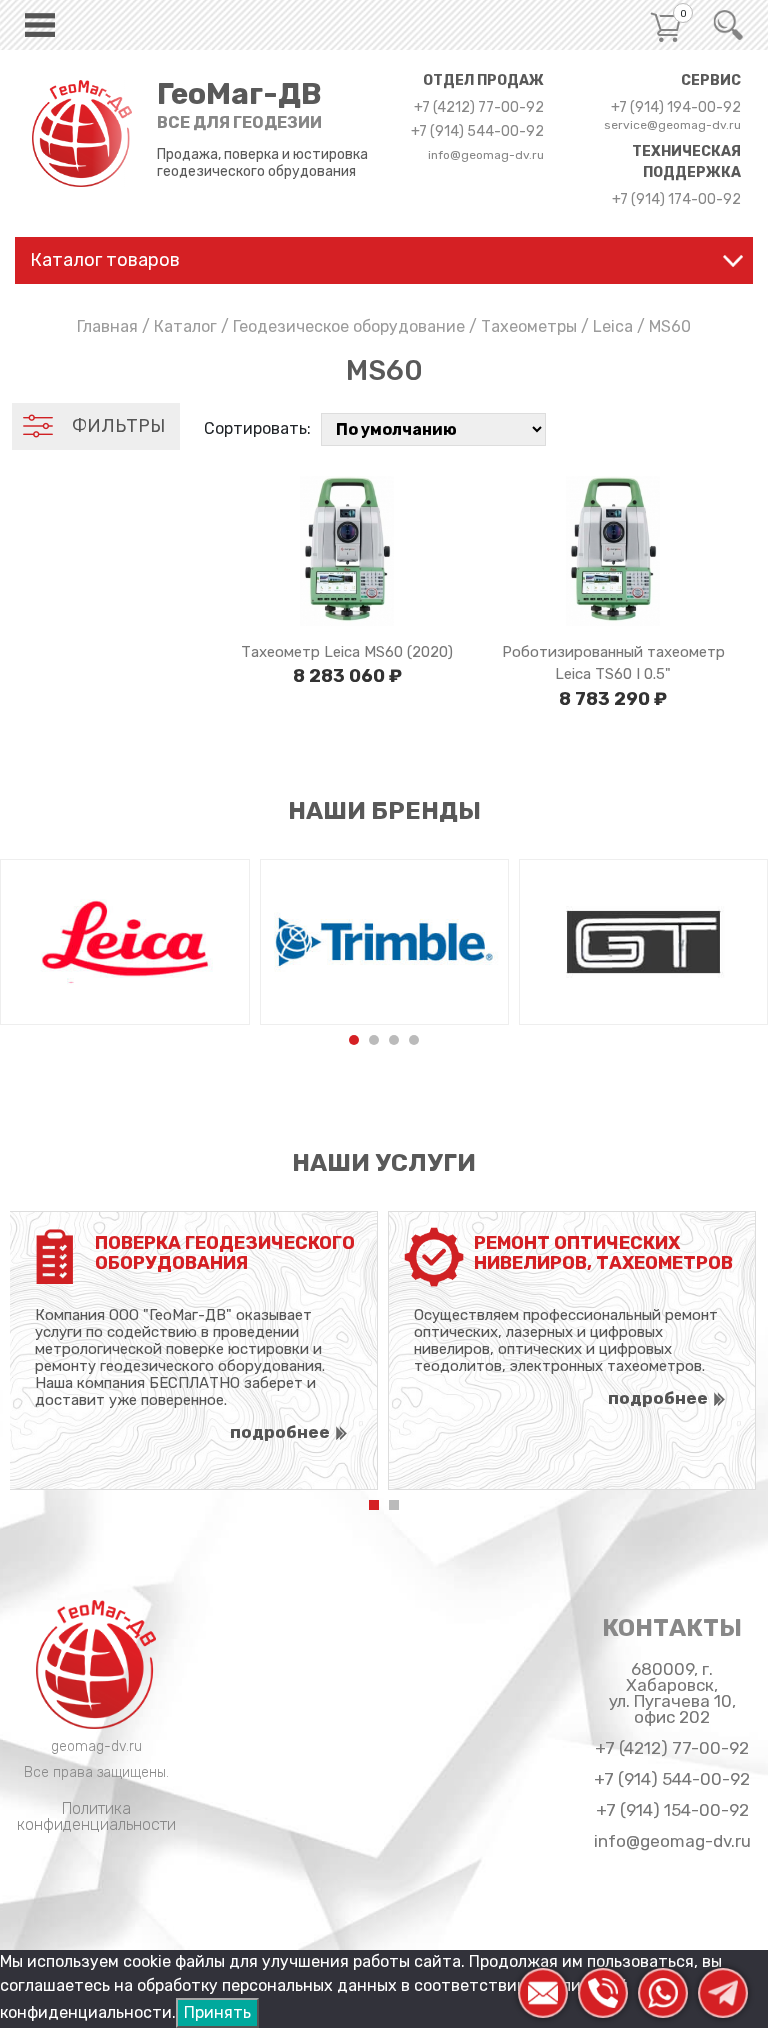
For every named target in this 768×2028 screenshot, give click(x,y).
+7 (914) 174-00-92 (676, 200)
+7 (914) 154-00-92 (672, 1810)
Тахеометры (529, 326)
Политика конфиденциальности (96, 1816)
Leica (613, 326)
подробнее (280, 1432)
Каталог (185, 326)
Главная (107, 326)
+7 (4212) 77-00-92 (479, 108)
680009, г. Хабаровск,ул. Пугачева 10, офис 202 (672, 1693)
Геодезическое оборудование (349, 326)
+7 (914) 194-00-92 (676, 108)
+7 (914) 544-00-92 (477, 132)
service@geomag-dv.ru (672, 125)
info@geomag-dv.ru (486, 155)
